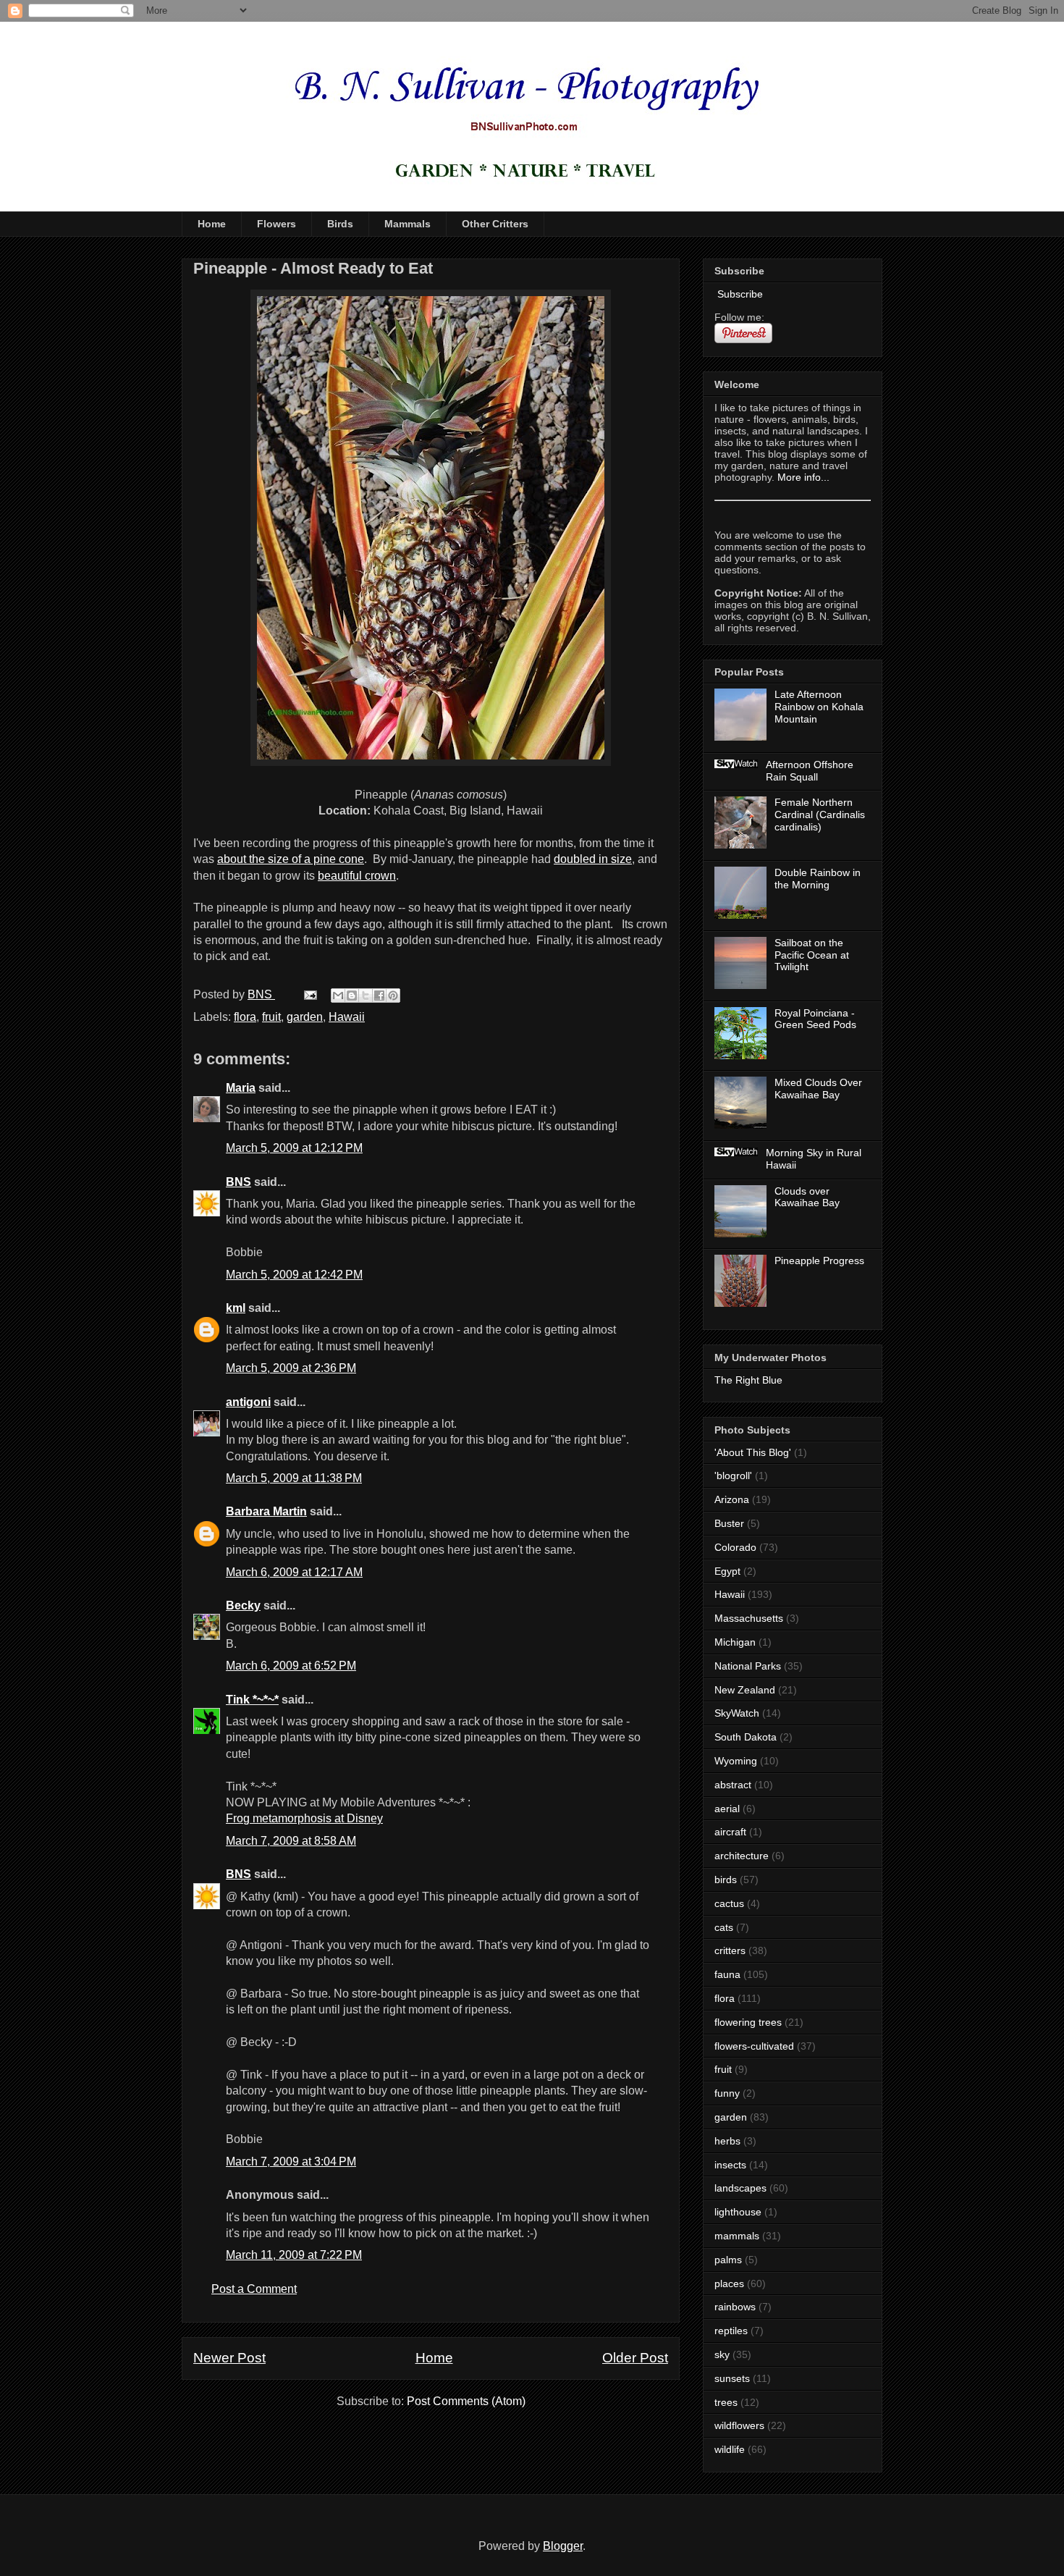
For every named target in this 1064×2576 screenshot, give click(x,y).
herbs (727, 2141)
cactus (729, 1903)
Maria (241, 1088)
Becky (243, 1605)
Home (212, 224)
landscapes (740, 2188)
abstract (733, 1785)
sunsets (732, 2378)
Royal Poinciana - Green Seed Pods (815, 1019)
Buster (729, 1523)
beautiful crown (357, 876)
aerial (727, 1809)
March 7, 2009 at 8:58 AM (291, 1841)
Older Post (635, 2358)
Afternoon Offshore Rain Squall (810, 771)
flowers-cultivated (754, 2046)
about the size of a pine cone (291, 859)
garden (305, 1017)
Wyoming (736, 1761)
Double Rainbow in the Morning (818, 879)
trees (726, 2402)
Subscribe (739, 294)
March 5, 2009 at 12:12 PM (294, 1148)
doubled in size (593, 859)
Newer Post (229, 2358)
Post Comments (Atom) (466, 2401)
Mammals (408, 224)
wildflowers (739, 2425)
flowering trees (748, 2022)
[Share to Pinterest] (393, 996)
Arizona (732, 1499)
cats (724, 1927)
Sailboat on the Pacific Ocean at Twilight (812, 955)
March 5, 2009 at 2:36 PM (291, 1368)
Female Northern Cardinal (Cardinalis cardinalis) (820, 815)
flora (245, 1017)
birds (726, 1880)
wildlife (730, 2449)
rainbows (735, 2307)
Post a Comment (254, 2289)
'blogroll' (733, 1476)
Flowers (276, 224)
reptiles (731, 2331)
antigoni (248, 1402)
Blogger (563, 2546)
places (729, 2284)
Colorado (735, 1547)
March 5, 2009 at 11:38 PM (294, 1478)
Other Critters (495, 224)
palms (728, 2260)
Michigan (735, 1642)
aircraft (730, 1832)
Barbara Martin (266, 1511)
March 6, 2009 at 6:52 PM (291, 1666)
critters (730, 1950)
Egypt (727, 1571)
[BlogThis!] (352, 996)
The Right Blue (748, 1380)
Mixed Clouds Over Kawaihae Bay (818, 1089)
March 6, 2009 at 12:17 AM (294, 1572)
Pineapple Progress (819, 1260)
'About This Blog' (753, 1452)
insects (730, 2165)
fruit (271, 1017)
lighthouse (738, 2212)
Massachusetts (749, 1618)
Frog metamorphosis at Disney (304, 1818)
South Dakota (746, 1737)
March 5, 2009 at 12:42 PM (294, 1275)
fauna (727, 1974)
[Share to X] (366, 996)
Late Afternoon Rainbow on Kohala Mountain (819, 707)
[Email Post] (309, 994)
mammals (737, 2236)
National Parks (748, 1666)
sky (722, 2354)
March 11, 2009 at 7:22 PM (294, 2255)
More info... (803, 477)
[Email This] (338, 996)
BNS (238, 1182)
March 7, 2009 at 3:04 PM (291, 2162)
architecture (742, 1856)
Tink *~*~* (252, 1700)
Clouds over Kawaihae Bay (807, 1197)
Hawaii (347, 1017)
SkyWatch (737, 1713)
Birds (340, 224)
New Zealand (745, 1690)
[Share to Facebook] (379, 996)
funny (727, 2093)
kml (236, 1308)
